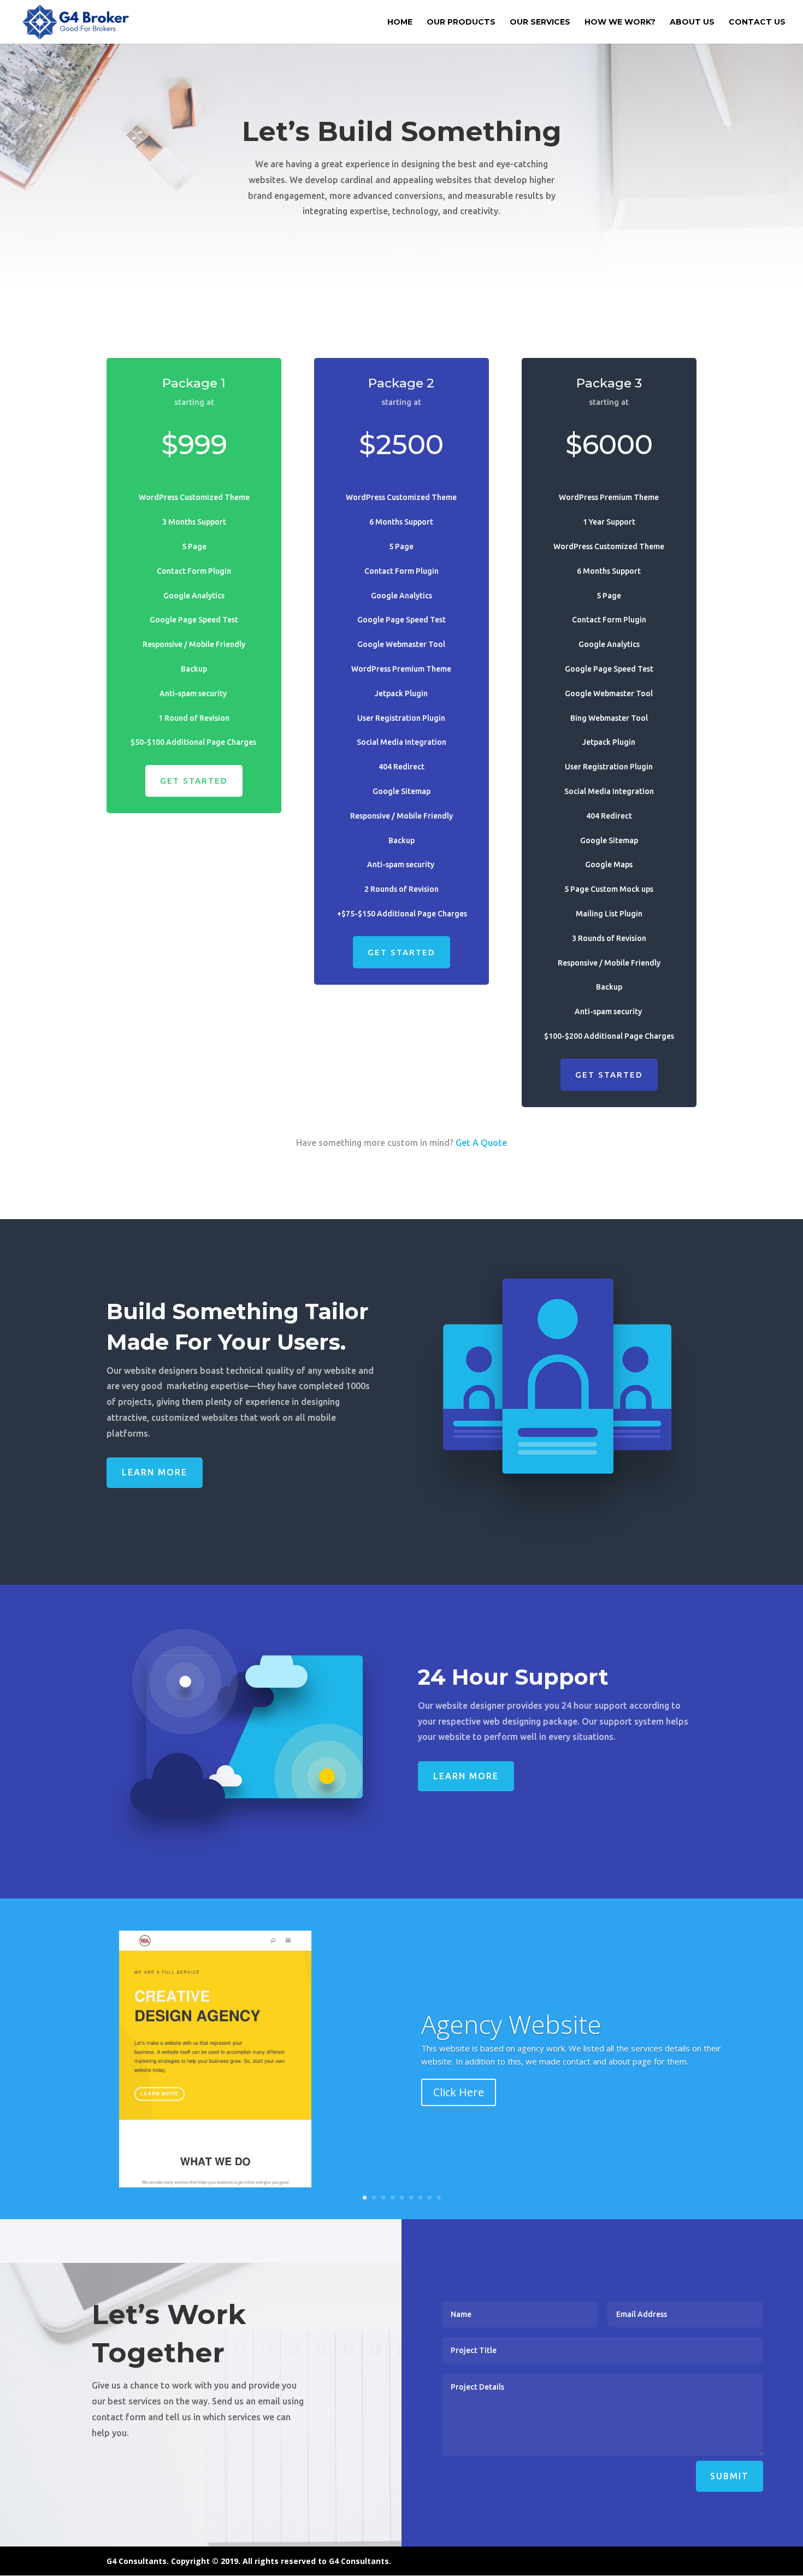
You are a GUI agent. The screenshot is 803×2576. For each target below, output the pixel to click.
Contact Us (757, 22)
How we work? (620, 22)
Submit (730, 2476)
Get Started (194, 781)
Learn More (155, 1472)
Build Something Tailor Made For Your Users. (238, 1327)
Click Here (459, 2092)
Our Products (461, 22)
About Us (692, 22)
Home (400, 22)
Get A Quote (481, 1143)
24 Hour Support (516, 1677)
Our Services (540, 22)
